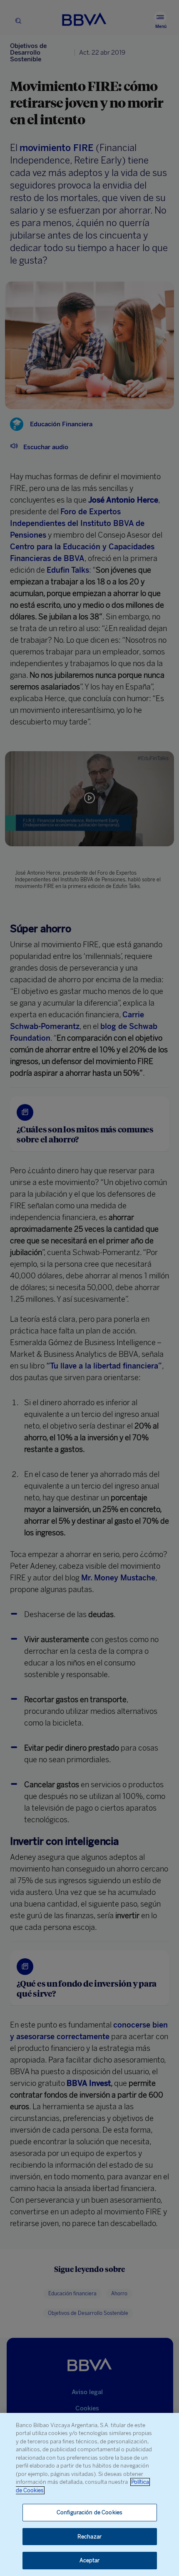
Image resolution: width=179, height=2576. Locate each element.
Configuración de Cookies (89, 2512)
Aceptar (90, 2560)
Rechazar (89, 2537)
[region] (89, 2494)
